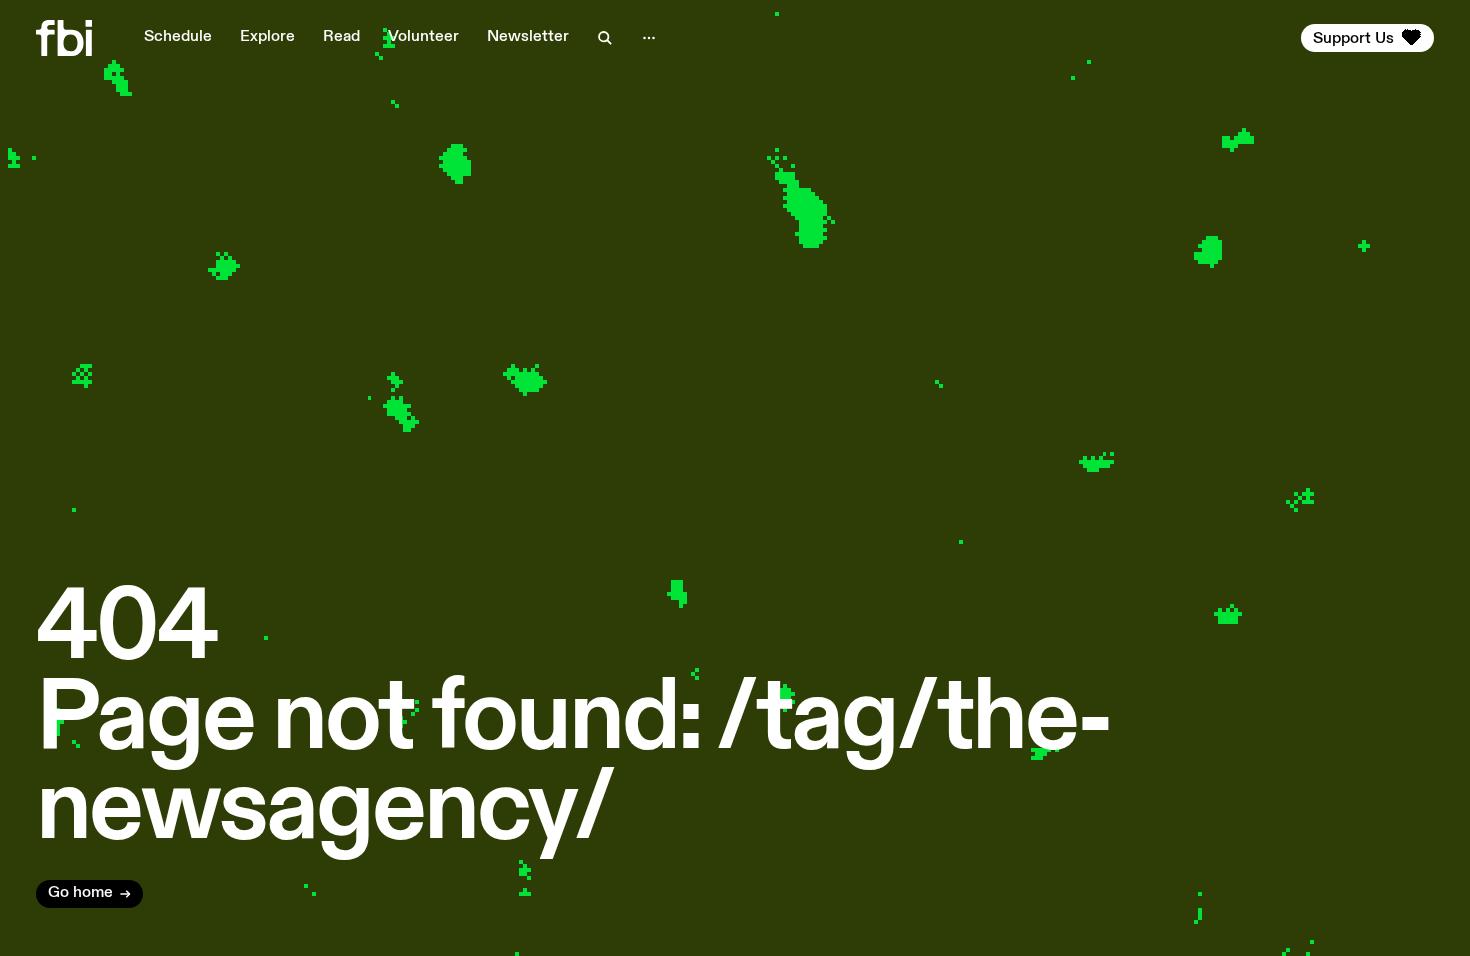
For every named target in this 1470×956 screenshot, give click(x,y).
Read (341, 37)
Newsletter (528, 37)
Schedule (178, 37)
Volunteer (423, 37)
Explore (267, 37)
